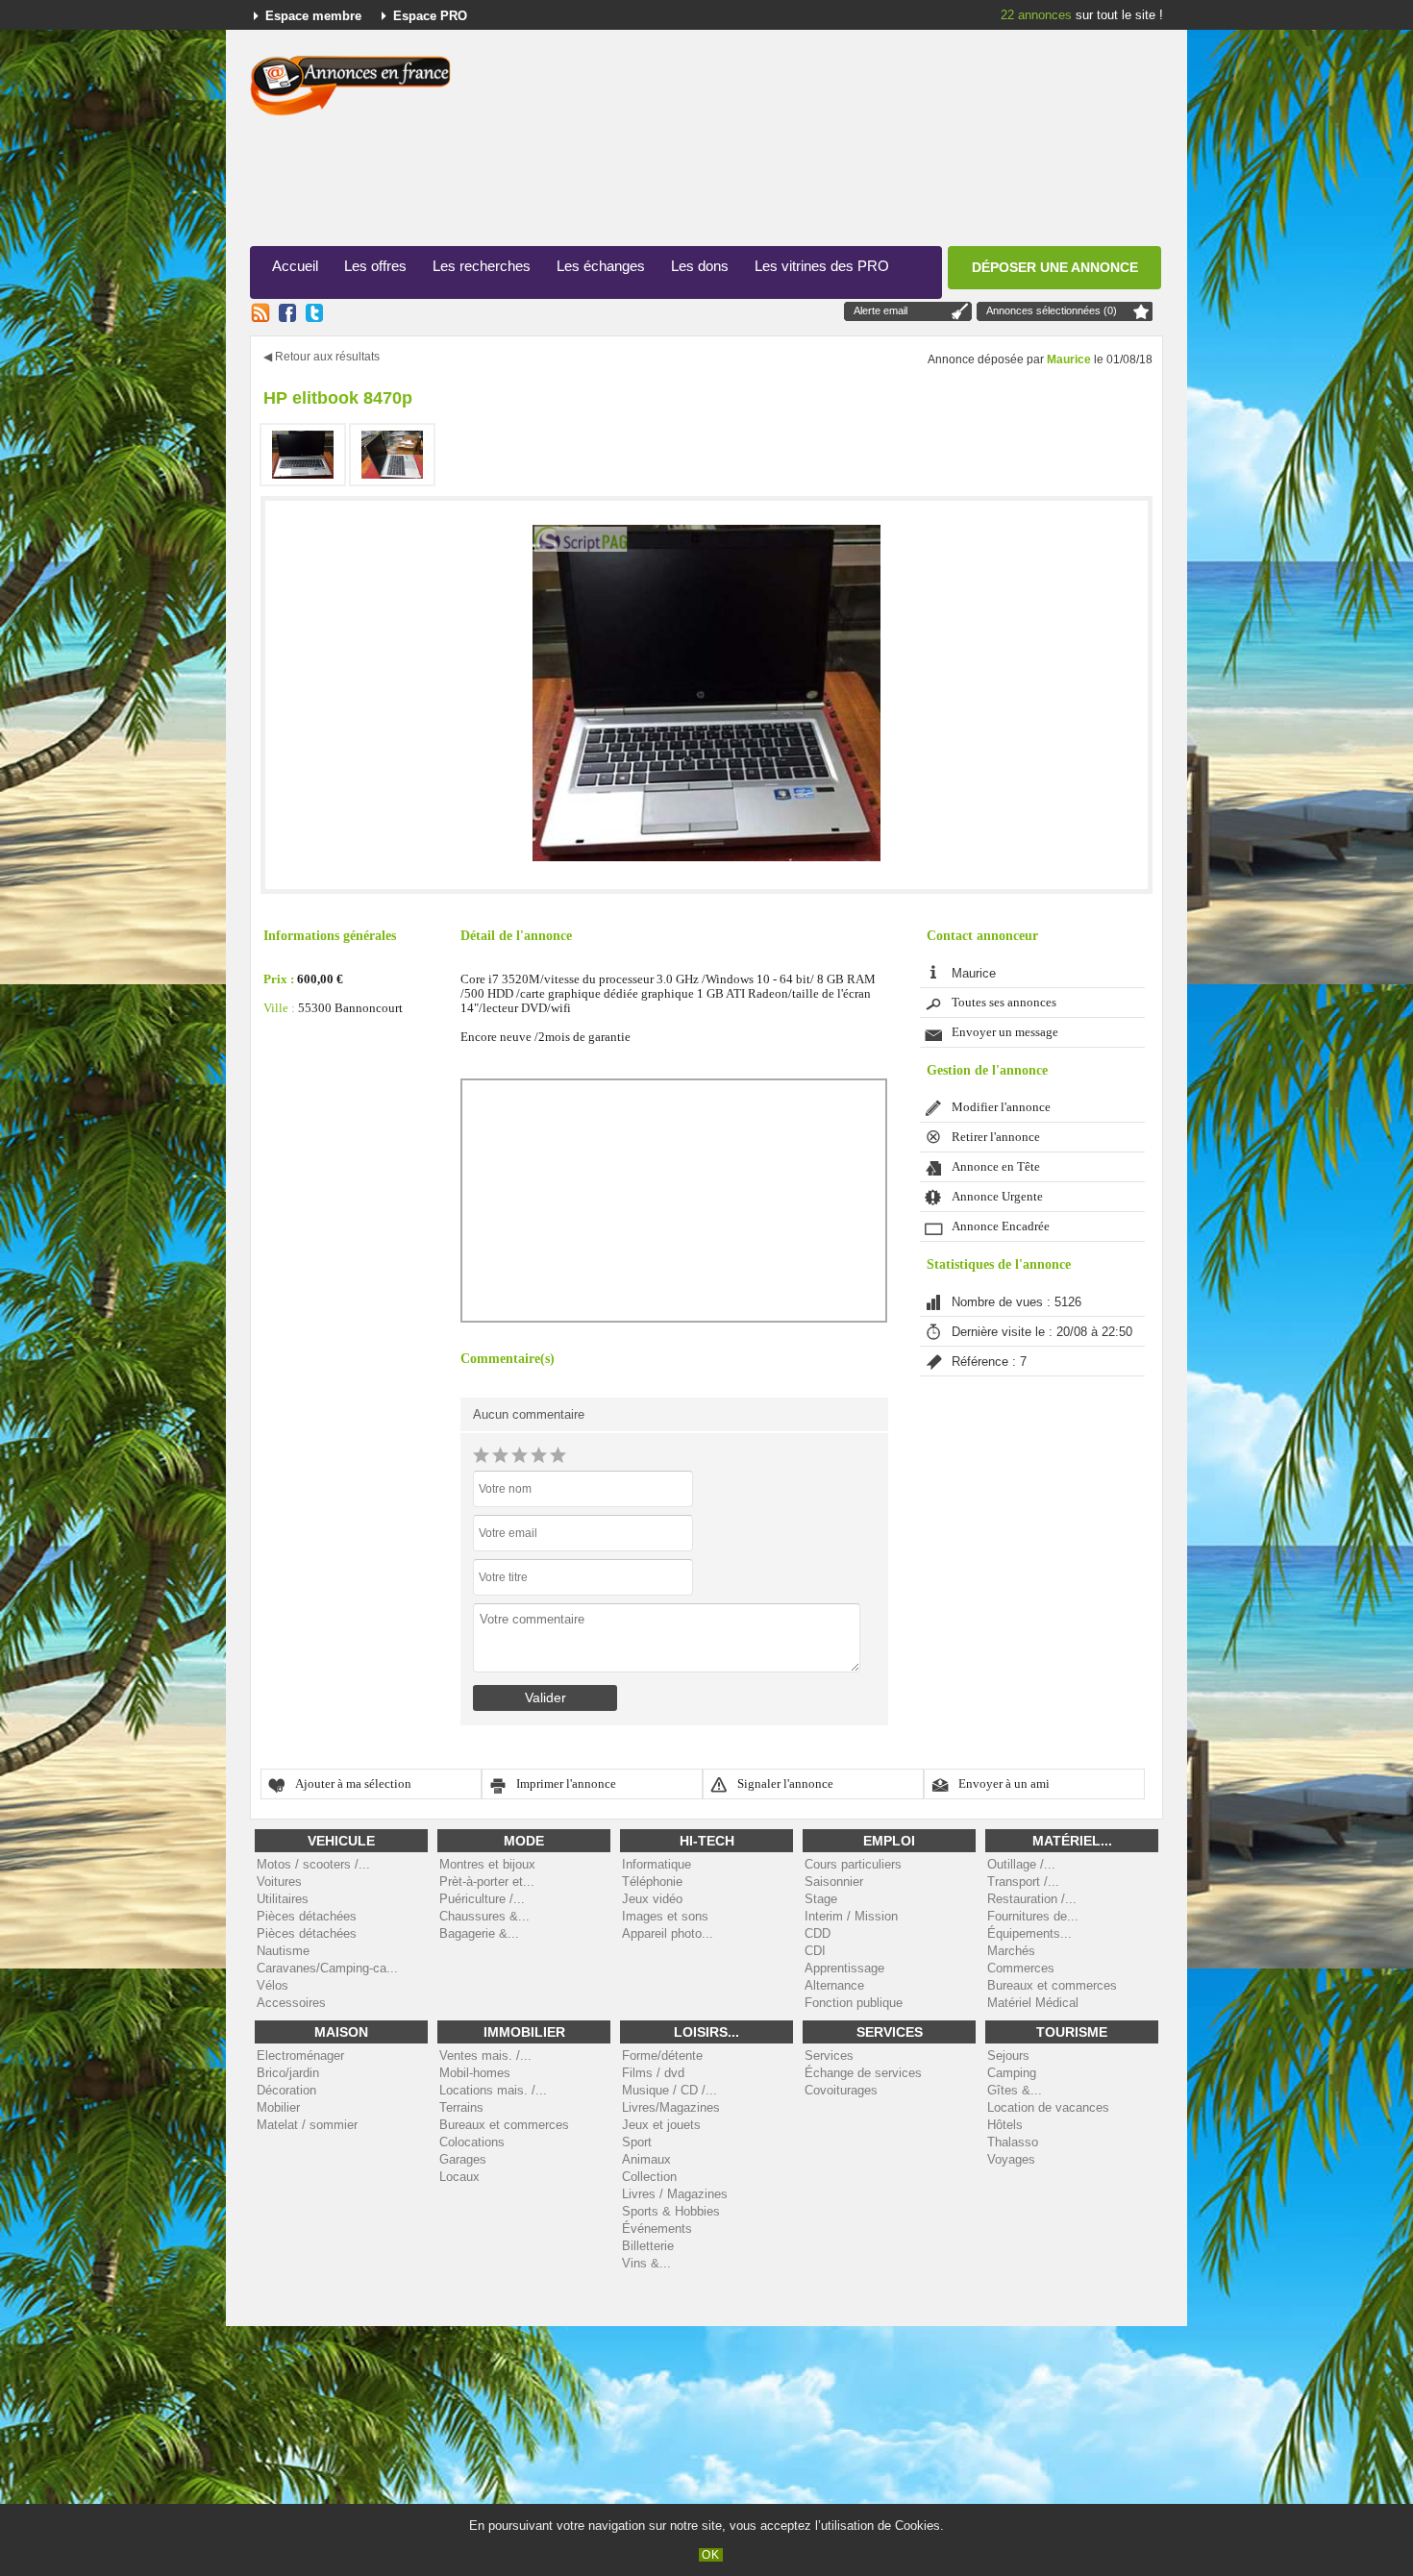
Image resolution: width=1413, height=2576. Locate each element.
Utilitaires (283, 1899)
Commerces (1021, 1968)
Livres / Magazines (675, 2194)
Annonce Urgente (997, 1197)
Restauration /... (1032, 1899)
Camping (1012, 2073)
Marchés (1011, 1951)
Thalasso (1013, 2142)
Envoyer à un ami (1004, 1784)
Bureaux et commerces (1052, 1985)
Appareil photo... (668, 1933)
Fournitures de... (1033, 1916)
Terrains (461, 2107)
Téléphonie (652, 1882)
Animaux (646, 2159)
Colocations (472, 2142)
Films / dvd (653, 2073)
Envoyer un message (1005, 1032)
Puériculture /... (482, 1899)
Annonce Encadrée (1001, 1226)
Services (829, 2056)
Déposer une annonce (1055, 267)
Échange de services (863, 2073)
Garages (463, 2159)
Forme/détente (662, 2056)
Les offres (375, 266)
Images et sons (665, 1916)
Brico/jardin (288, 2073)
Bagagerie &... (479, 1933)
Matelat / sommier (307, 2125)
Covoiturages (841, 2090)
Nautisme (283, 1951)
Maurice (1069, 359)
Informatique (657, 1864)
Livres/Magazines (671, 2107)
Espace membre (313, 16)
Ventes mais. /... (485, 2056)
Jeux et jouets (661, 2125)
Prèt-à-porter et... (487, 1882)
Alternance (834, 1985)
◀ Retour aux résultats (322, 357)
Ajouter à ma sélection (353, 1784)
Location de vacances (1048, 2107)
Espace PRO (430, 16)
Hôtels (1005, 2125)
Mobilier (278, 2107)
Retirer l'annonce (996, 1137)
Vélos (273, 1985)
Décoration (286, 2090)
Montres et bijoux (487, 1864)
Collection (649, 2177)
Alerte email (880, 310)
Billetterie (648, 2246)
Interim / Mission (851, 1916)
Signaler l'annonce (785, 1784)
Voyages (1011, 2159)
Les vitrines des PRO (822, 266)
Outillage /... (1021, 1864)
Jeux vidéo (652, 1899)
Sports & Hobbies (671, 2211)
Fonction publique (854, 2003)
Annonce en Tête (996, 1167)
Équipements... (1029, 1933)
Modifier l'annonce (1001, 1107)
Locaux (459, 2177)
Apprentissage (844, 1968)
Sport (637, 2142)
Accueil (295, 266)
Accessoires (291, 2003)
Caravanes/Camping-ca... (327, 1968)
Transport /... (1023, 1882)
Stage (821, 1899)
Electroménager (300, 2056)
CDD (818, 1933)
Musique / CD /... (669, 2090)
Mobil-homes (475, 2073)
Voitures (279, 1882)
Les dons (700, 266)
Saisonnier (834, 1882)
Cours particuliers (853, 1864)
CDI (815, 1951)
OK (711, 2555)
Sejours (1008, 2056)
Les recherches (482, 266)
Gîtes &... (1015, 2090)
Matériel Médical (1033, 2003)
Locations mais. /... (493, 2090)
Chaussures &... (484, 1916)
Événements (657, 2229)
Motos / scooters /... (313, 1864)
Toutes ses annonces (1004, 1003)
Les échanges (601, 266)
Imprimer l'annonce (566, 1784)
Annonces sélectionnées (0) (1052, 310)
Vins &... (646, 2263)
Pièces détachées (307, 1916)
